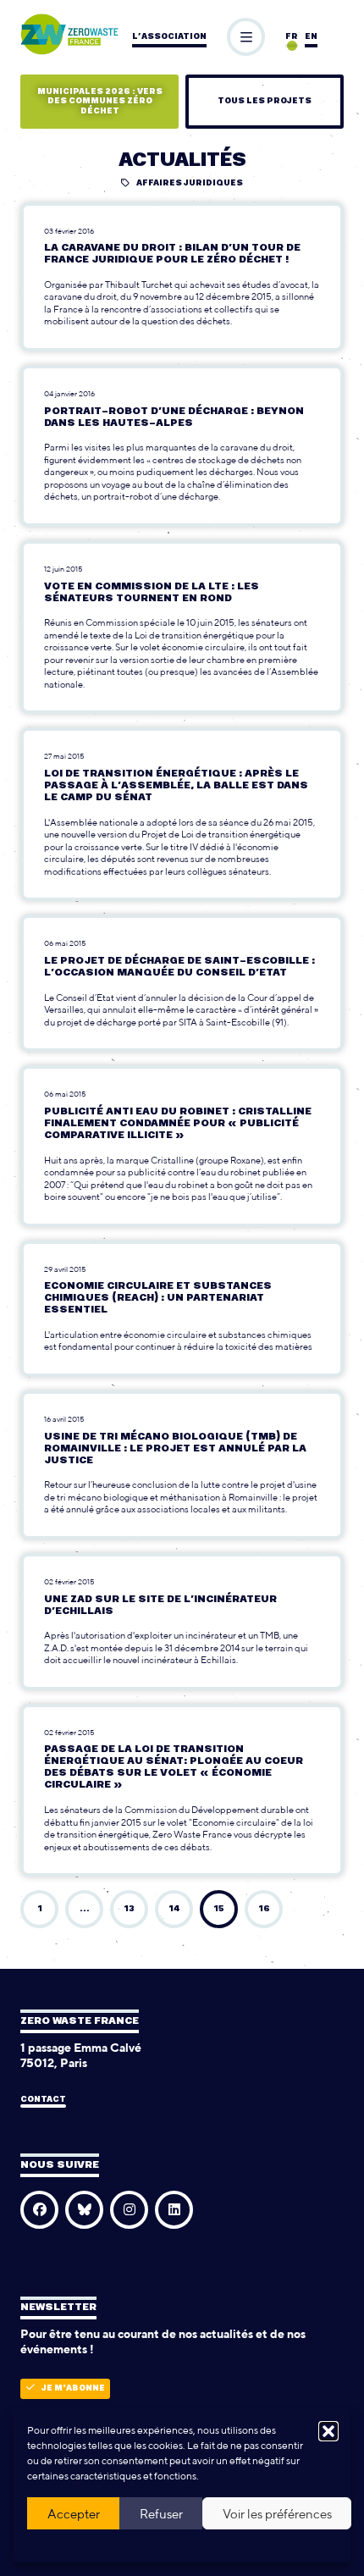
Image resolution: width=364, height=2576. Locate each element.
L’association (169, 37)
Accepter (74, 2514)
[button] (328, 2431)
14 (174, 1909)
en (311, 37)
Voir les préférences (277, 2514)
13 (129, 1909)
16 (264, 1909)
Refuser (161, 2514)
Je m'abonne (73, 2388)
